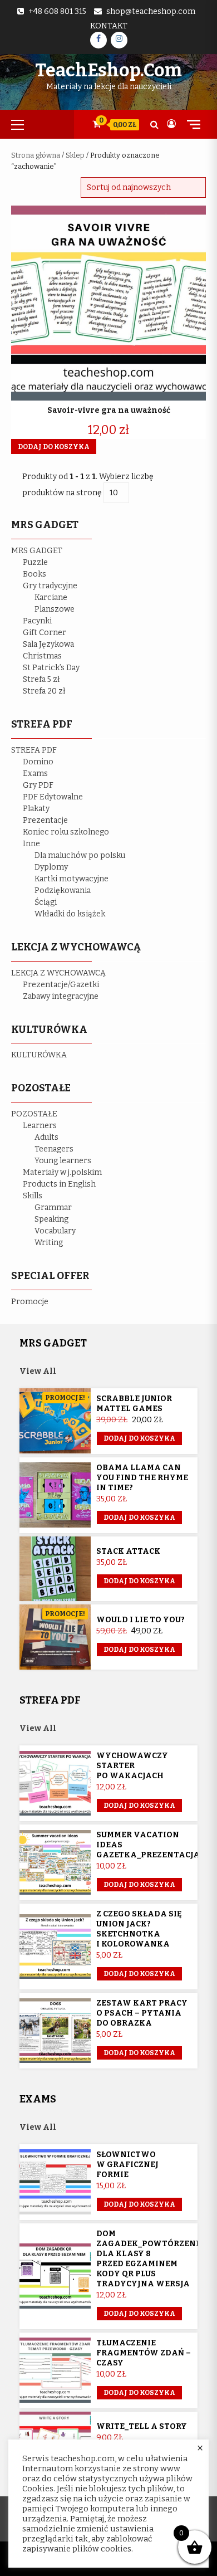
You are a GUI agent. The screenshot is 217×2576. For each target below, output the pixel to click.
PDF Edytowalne (53, 797)
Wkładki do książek (70, 914)
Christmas (42, 656)
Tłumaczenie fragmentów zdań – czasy (144, 2353)
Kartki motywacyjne (71, 879)
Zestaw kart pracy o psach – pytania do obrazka (142, 2013)
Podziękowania (63, 891)
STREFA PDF (34, 750)
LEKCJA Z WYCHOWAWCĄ (58, 973)
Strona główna (36, 155)
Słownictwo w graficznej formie (127, 2165)
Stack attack (128, 1551)
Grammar (53, 1207)
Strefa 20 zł (44, 691)
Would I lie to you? (140, 1620)
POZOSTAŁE (34, 1114)
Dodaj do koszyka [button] (54, 447)
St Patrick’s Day (51, 668)
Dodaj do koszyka (139, 1438)
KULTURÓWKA (39, 1055)
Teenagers (54, 1149)
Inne (31, 844)
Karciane (51, 597)
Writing (49, 1243)
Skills (33, 1196)
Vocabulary (55, 1231)
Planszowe (55, 609)
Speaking (51, 1219)
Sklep (75, 155)
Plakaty (36, 809)
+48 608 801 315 (57, 11)
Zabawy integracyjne (61, 996)
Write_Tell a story (142, 2426)
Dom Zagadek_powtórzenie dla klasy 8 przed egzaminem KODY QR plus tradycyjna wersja (150, 2259)
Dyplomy (51, 867)
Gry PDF (38, 785)
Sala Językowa (48, 644)
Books (34, 574)
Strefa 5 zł (41, 679)
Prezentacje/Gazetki (61, 985)
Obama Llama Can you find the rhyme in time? (142, 1478)
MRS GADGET (37, 551)
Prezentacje (45, 820)
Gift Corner (45, 633)
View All (38, 1371)
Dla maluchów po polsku (80, 855)
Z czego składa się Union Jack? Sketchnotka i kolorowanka (139, 1929)
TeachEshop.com (108, 70)
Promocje (30, 1302)
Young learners (63, 1161)
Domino (38, 762)
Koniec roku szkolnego (66, 832)
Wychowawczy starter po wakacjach (132, 1766)
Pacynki (37, 621)
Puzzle (35, 562)
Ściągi (46, 902)
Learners (40, 1126)
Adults (46, 1137)
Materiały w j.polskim (62, 1172)
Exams (35, 774)
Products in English (59, 1184)
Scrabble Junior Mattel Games (134, 1404)
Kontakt (109, 26)
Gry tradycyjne (50, 586)
